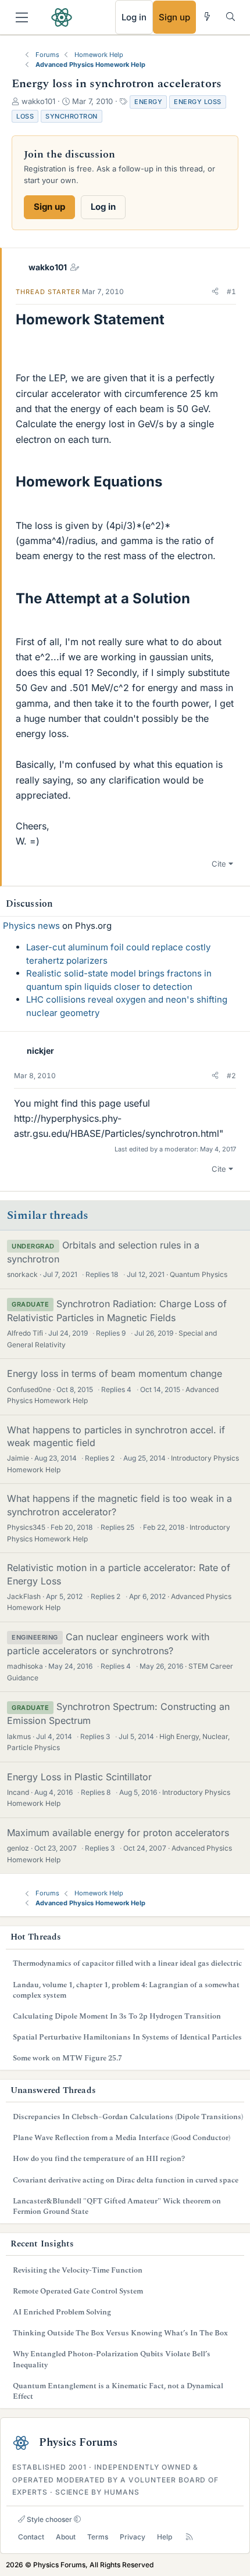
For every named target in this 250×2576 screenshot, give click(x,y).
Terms (98, 2537)
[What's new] (207, 17)
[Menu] (22, 17)
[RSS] (189, 2537)
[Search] (231, 17)
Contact (31, 2537)
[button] (215, 292)
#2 (231, 1076)
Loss (25, 116)
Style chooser (49, 2519)
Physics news (31, 926)
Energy (148, 102)
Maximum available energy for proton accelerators (118, 1833)
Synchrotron (72, 116)
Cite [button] (219, 864)
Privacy (133, 2537)
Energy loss (198, 102)
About (66, 2537)
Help (165, 2537)
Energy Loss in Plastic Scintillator (79, 1777)
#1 (231, 291)
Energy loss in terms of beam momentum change (115, 1373)
